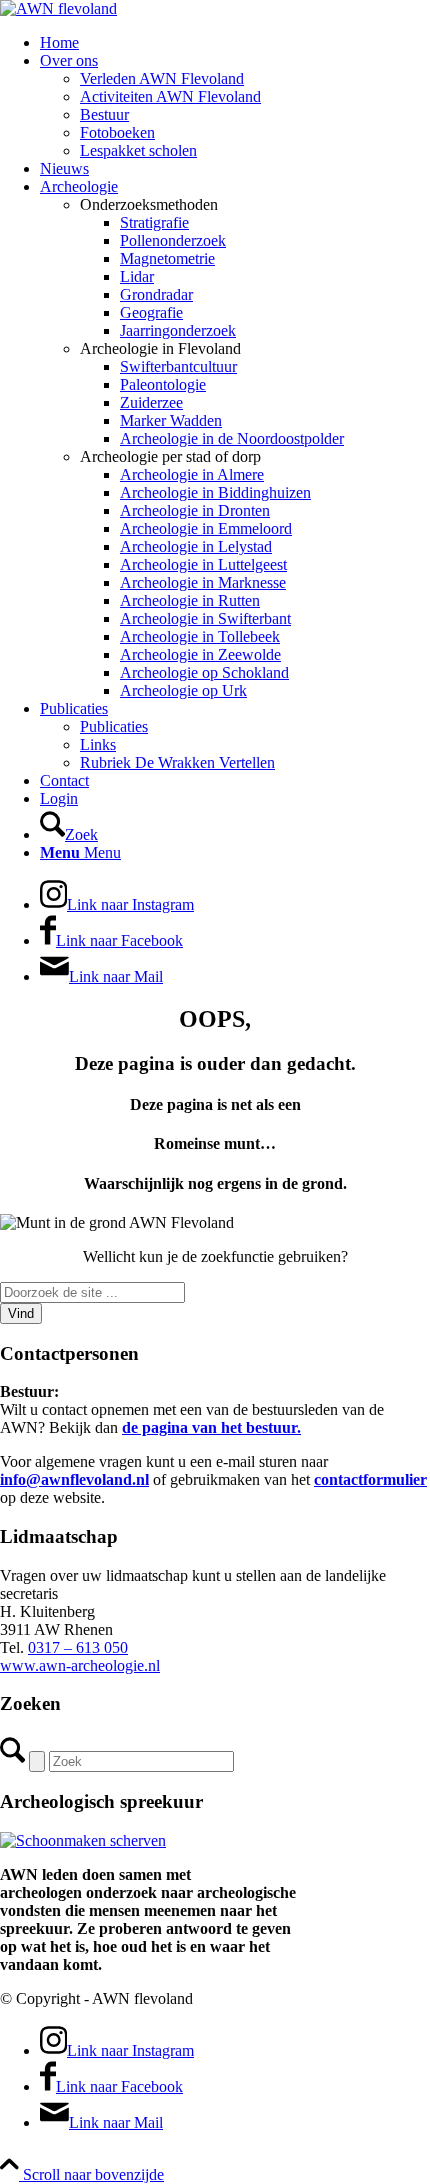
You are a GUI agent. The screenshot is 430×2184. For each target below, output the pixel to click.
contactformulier (370, 1479)
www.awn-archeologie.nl (80, 1665)
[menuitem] (235, 43)
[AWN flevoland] (58, 8)
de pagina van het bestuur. (211, 1427)
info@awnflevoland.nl (74, 1479)
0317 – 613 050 (78, 1647)
